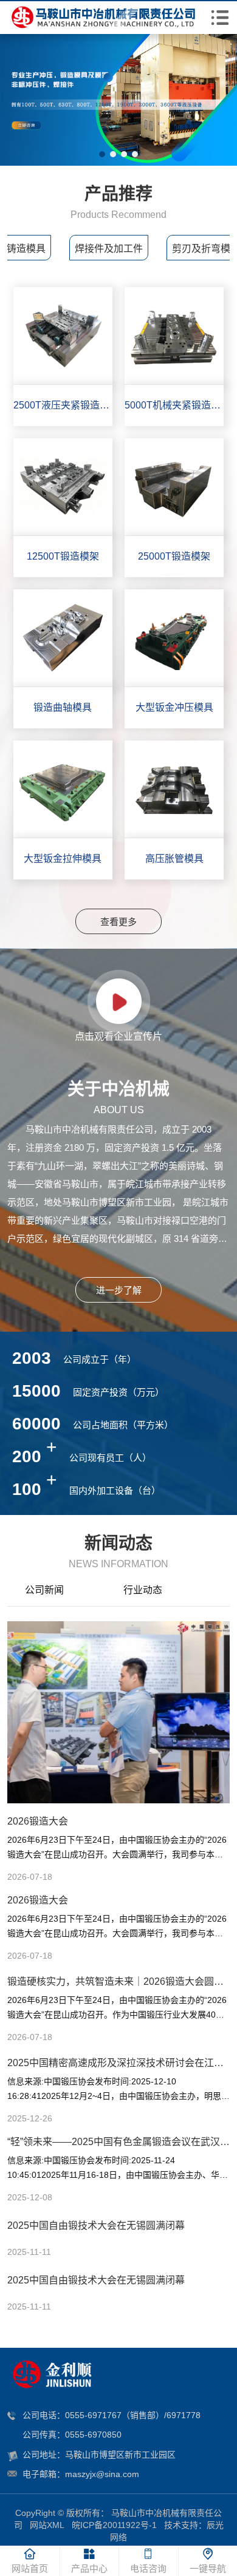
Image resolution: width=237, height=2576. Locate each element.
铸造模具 (26, 249)
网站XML (47, 2525)
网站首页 (30, 2568)
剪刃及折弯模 (201, 249)
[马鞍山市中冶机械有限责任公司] (103, 18)
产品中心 (89, 2568)
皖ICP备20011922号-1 (114, 2525)
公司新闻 (44, 1590)
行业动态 (143, 1590)
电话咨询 (148, 2568)
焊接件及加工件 (109, 249)
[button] (102, 154)
